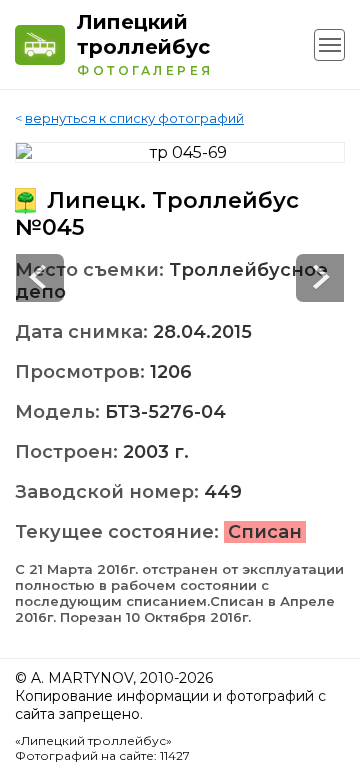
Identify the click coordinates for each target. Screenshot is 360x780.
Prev (320, 278)
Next (40, 278)
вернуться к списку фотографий (134, 118)
